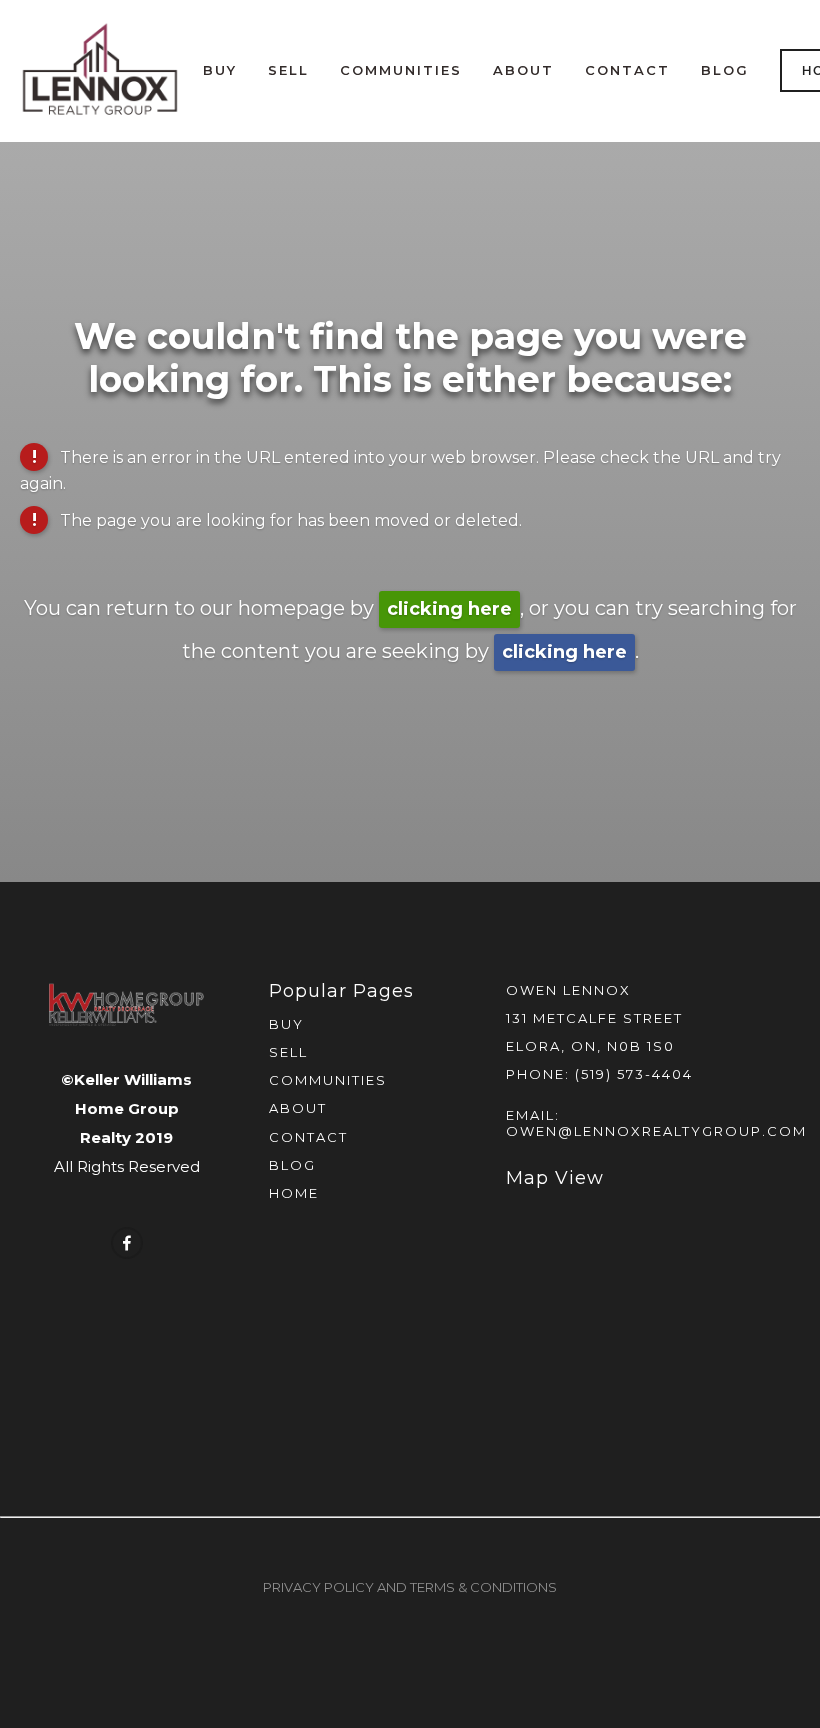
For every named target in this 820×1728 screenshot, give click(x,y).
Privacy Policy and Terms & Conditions (410, 1587)
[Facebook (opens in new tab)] (127, 1243)
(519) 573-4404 (634, 1074)
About (523, 70)
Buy (220, 70)
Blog (725, 70)
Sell (288, 70)
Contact (627, 70)
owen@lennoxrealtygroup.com (656, 1131)
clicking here (449, 609)
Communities (401, 70)
